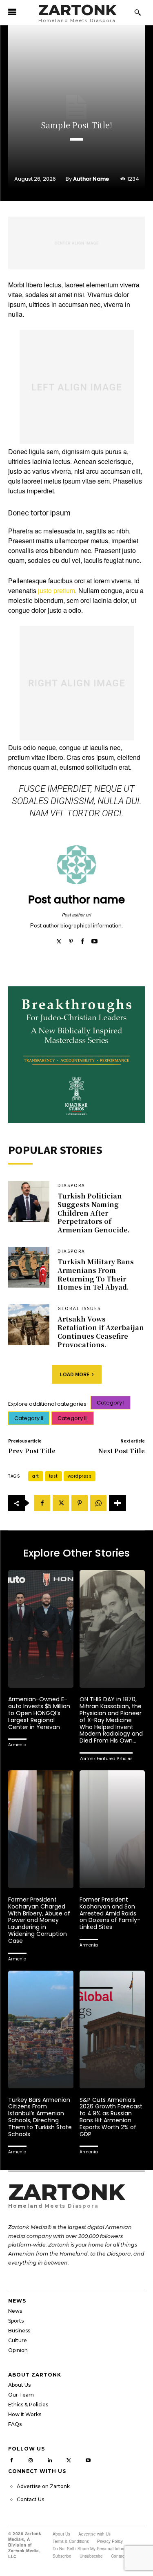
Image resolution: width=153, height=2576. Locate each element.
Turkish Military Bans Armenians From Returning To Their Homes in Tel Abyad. (96, 1274)
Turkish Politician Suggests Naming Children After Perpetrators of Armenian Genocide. (94, 1213)
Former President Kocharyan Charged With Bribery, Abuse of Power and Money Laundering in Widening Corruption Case (39, 1920)
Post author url (76, 915)
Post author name (76, 900)
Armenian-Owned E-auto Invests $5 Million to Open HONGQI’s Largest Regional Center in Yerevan (39, 1713)
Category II (29, 1418)
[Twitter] (59, 939)
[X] (61, 1503)
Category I (111, 1403)
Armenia (17, 1745)
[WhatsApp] (98, 1503)
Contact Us (30, 2499)
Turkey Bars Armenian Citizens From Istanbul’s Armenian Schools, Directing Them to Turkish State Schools (40, 2117)
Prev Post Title (32, 1450)
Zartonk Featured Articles (106, 1759)
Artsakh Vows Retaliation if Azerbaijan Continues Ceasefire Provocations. (101, 1332)
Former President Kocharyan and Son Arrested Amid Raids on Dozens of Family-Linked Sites (110, 1913)
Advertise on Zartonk (43, 2486)
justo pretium (57, 590)
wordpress (80, 1476)
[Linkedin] (50, 2459)
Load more (75, 1374)
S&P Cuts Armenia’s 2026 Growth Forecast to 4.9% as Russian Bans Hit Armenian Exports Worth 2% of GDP (111, 2117)
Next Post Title (122, 1450)
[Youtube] (94, 939)
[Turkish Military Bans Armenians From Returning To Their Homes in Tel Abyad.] (29, 1267)
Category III (73, 1418)
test (53, 1476)
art (36, 1476)
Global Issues (79, 1308)
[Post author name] (76, 865)
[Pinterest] (71, 939)
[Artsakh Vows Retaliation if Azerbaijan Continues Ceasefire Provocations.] (29, 1325)
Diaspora (71, 1185)
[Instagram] (31, 2459)
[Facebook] (83, 939)
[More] (118, 1503)
